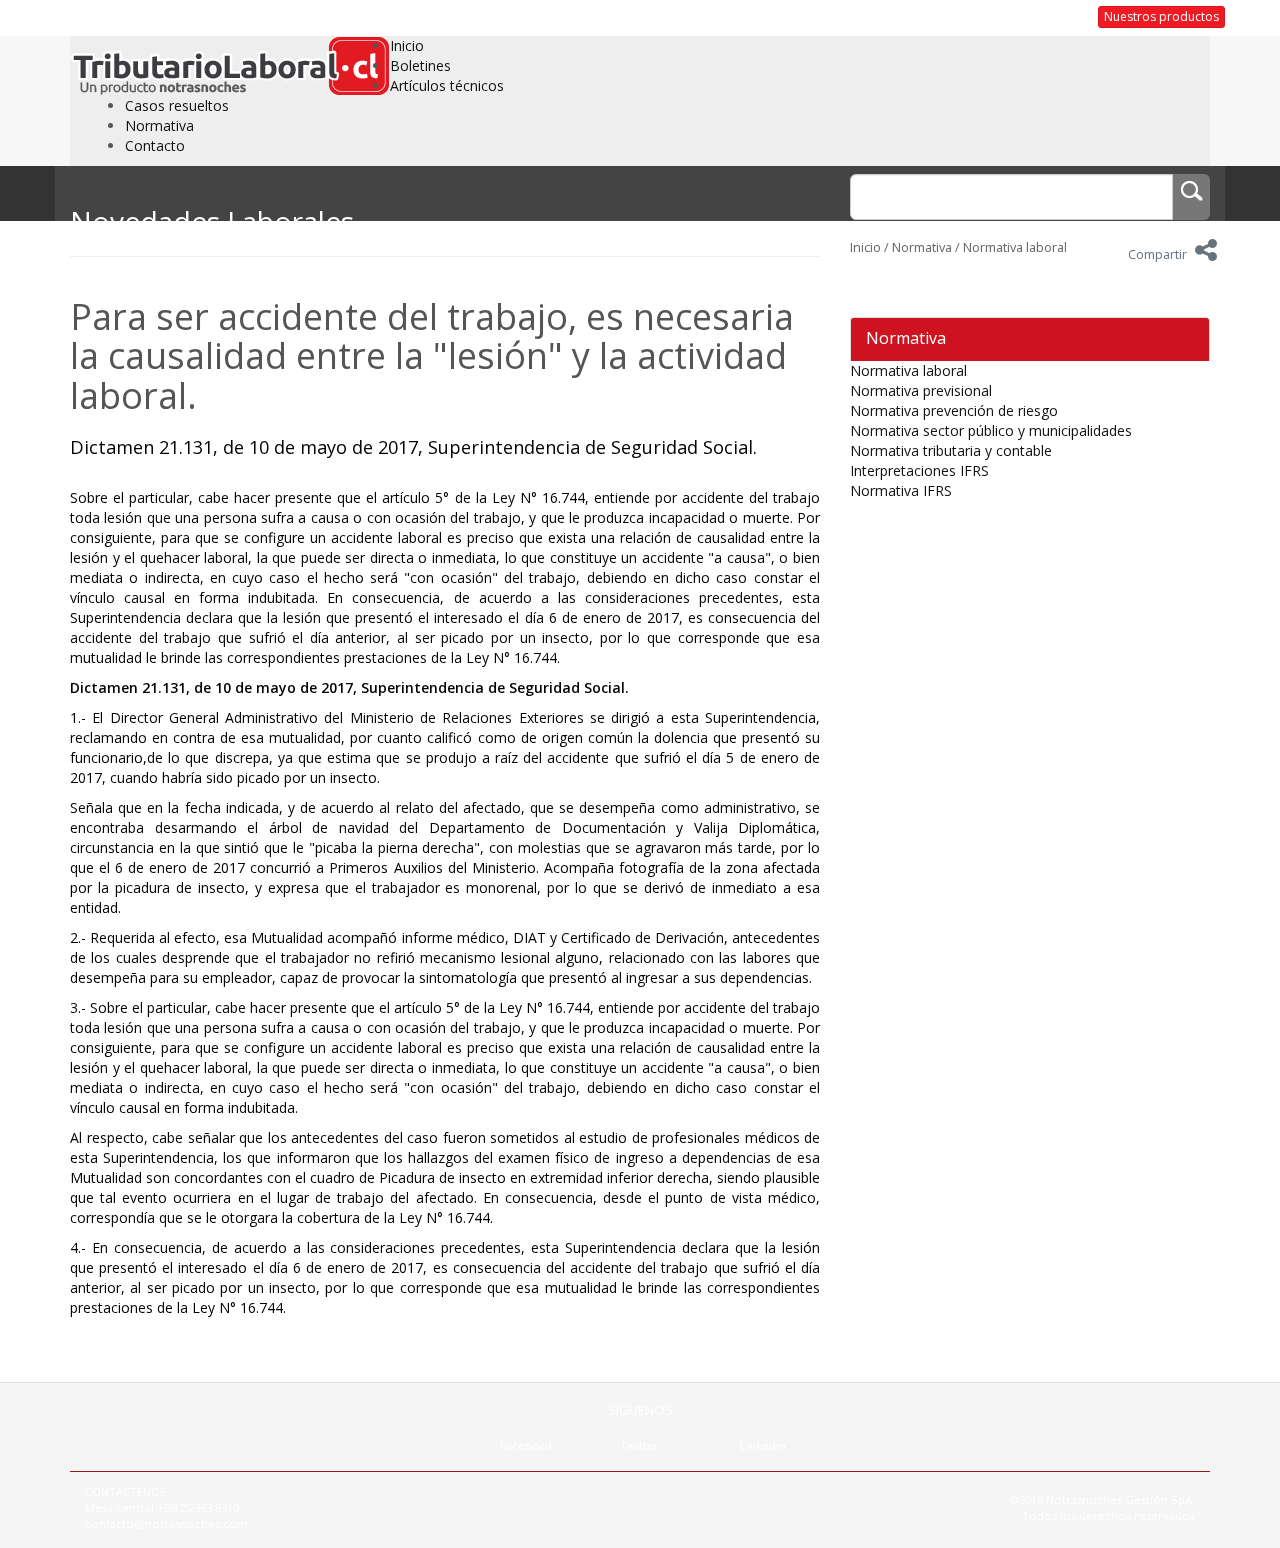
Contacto (155, 145)
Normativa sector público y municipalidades (991, 430)
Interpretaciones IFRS (919, 470)
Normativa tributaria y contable (951, 450)
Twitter (639, 1445)
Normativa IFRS (901, 490)
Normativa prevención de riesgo (954, 410)
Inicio (407, 45)
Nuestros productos (1161, 16)
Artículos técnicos (447, 85)
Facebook (527, 1445)
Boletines (420, 65)
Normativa (159, 125)
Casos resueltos (177, 105)
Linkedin (763, 1445)
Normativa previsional (921, 390)
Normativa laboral (1015, 247)
